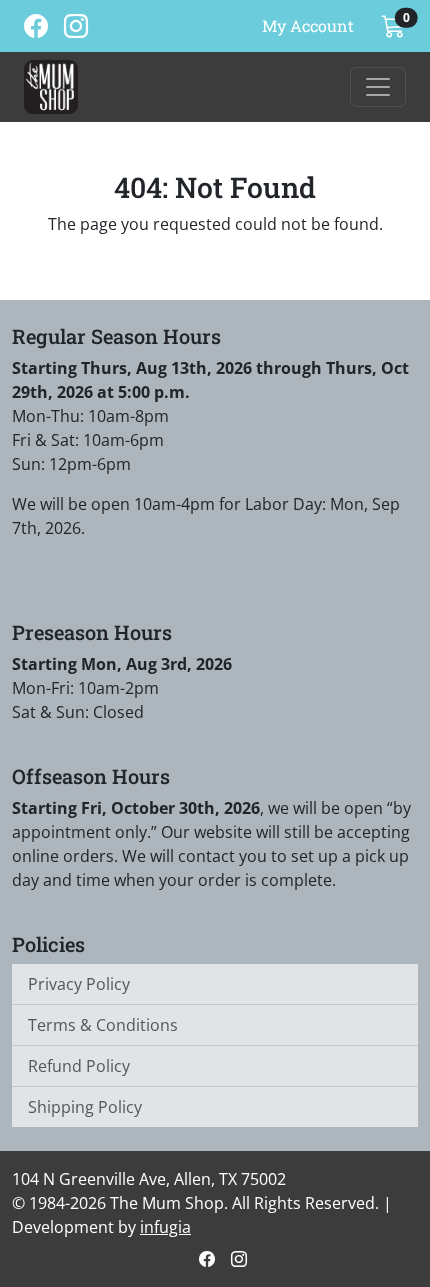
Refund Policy (79, 1066)
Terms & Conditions (103, 1025)
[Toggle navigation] (378, 87)
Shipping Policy (85, 1107)
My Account (308, 25)
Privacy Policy (79, 984)
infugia (165, 1227)
